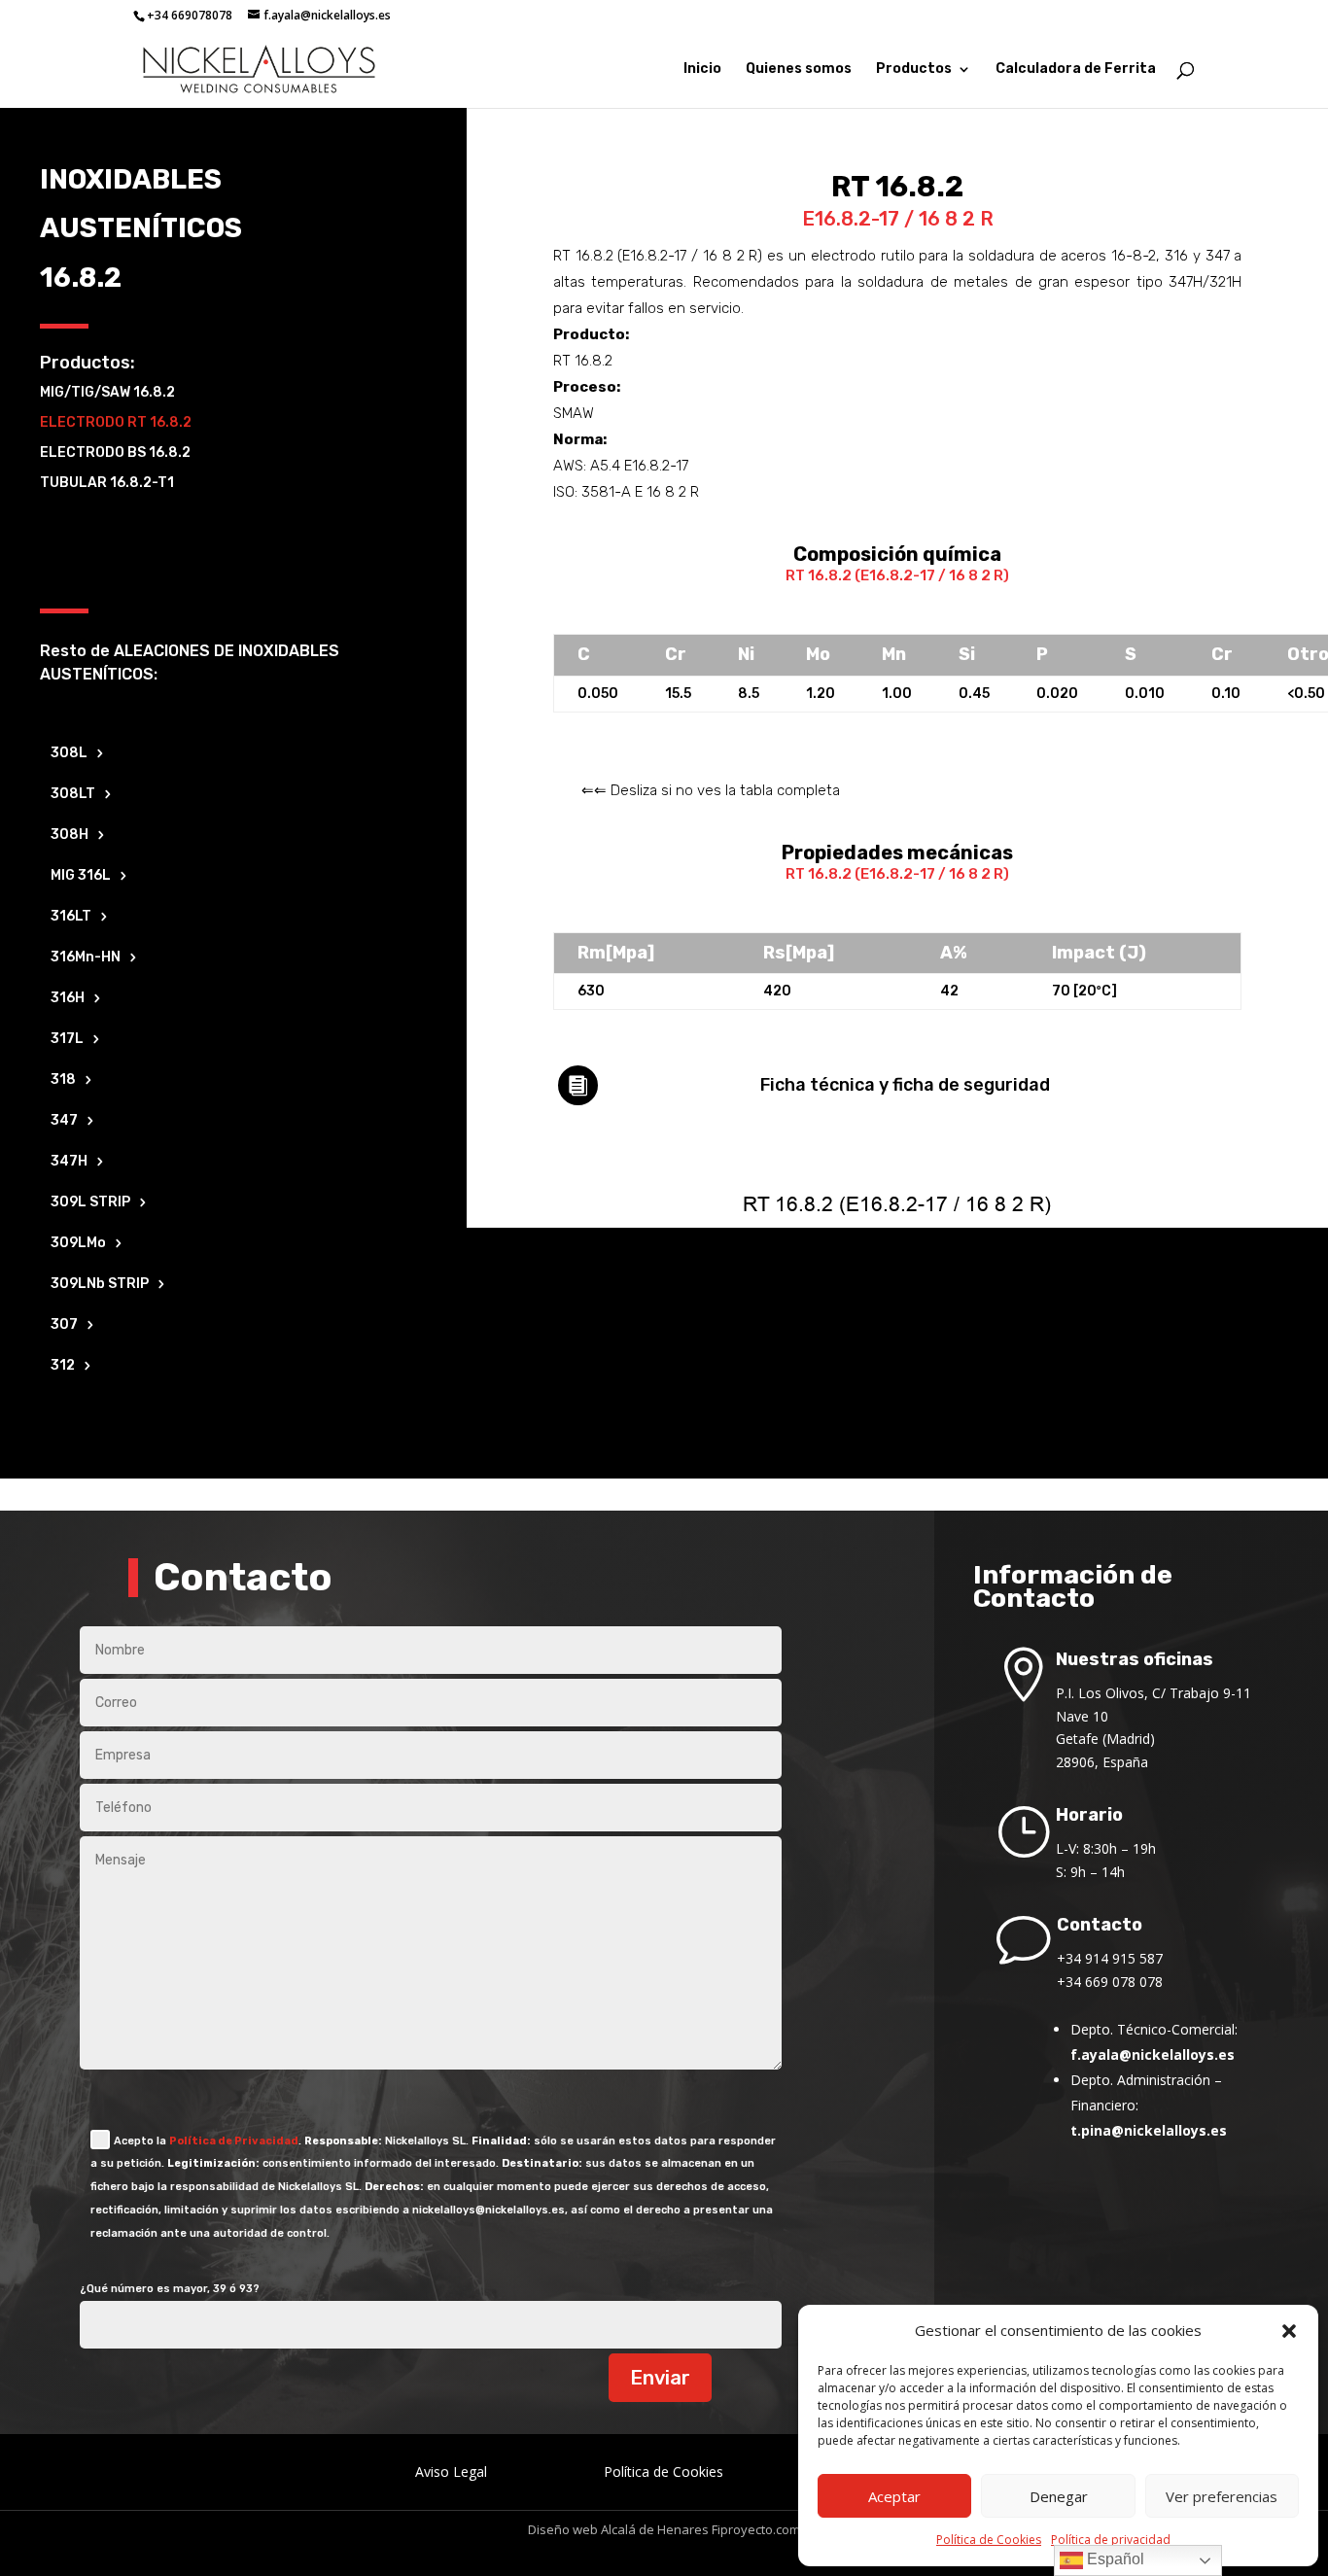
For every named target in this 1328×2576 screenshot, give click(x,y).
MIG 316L (81, 876)
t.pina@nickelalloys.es (1149, 2130)
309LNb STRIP (100, 1285)
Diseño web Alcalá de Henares (618, 2529)
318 (63, 1080)
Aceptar (894, 2496)
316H (68, 999)
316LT (71, 917)
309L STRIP (90, 1203)
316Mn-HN (86, 958)
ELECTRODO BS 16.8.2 (115, 453)
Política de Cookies (989, 2540)
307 (64, 1325)
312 (63, 1366)
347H (69, 1162)
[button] (1289, 2331)
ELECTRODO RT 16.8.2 (116, 422)
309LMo (78, 1244)
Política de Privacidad (234, 2141)
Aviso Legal (451, 2472)
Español (1114, 2559)
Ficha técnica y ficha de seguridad (905, 1085)
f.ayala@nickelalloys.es (1153, 2054)
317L (67, 1040)
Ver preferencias (1222, 2496)
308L (69, 754)
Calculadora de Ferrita (1076, 70)
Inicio (702, 70)
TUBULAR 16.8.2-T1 (107, 483)
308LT (73, 795)
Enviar (660, 2378)
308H (70, 835)
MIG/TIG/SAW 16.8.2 (107, 392)
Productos (914, 70)
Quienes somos (799, 70)
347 (64, 1121)
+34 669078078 (190, 15)
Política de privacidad (1111, 2540)
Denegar (1059, 2496)
